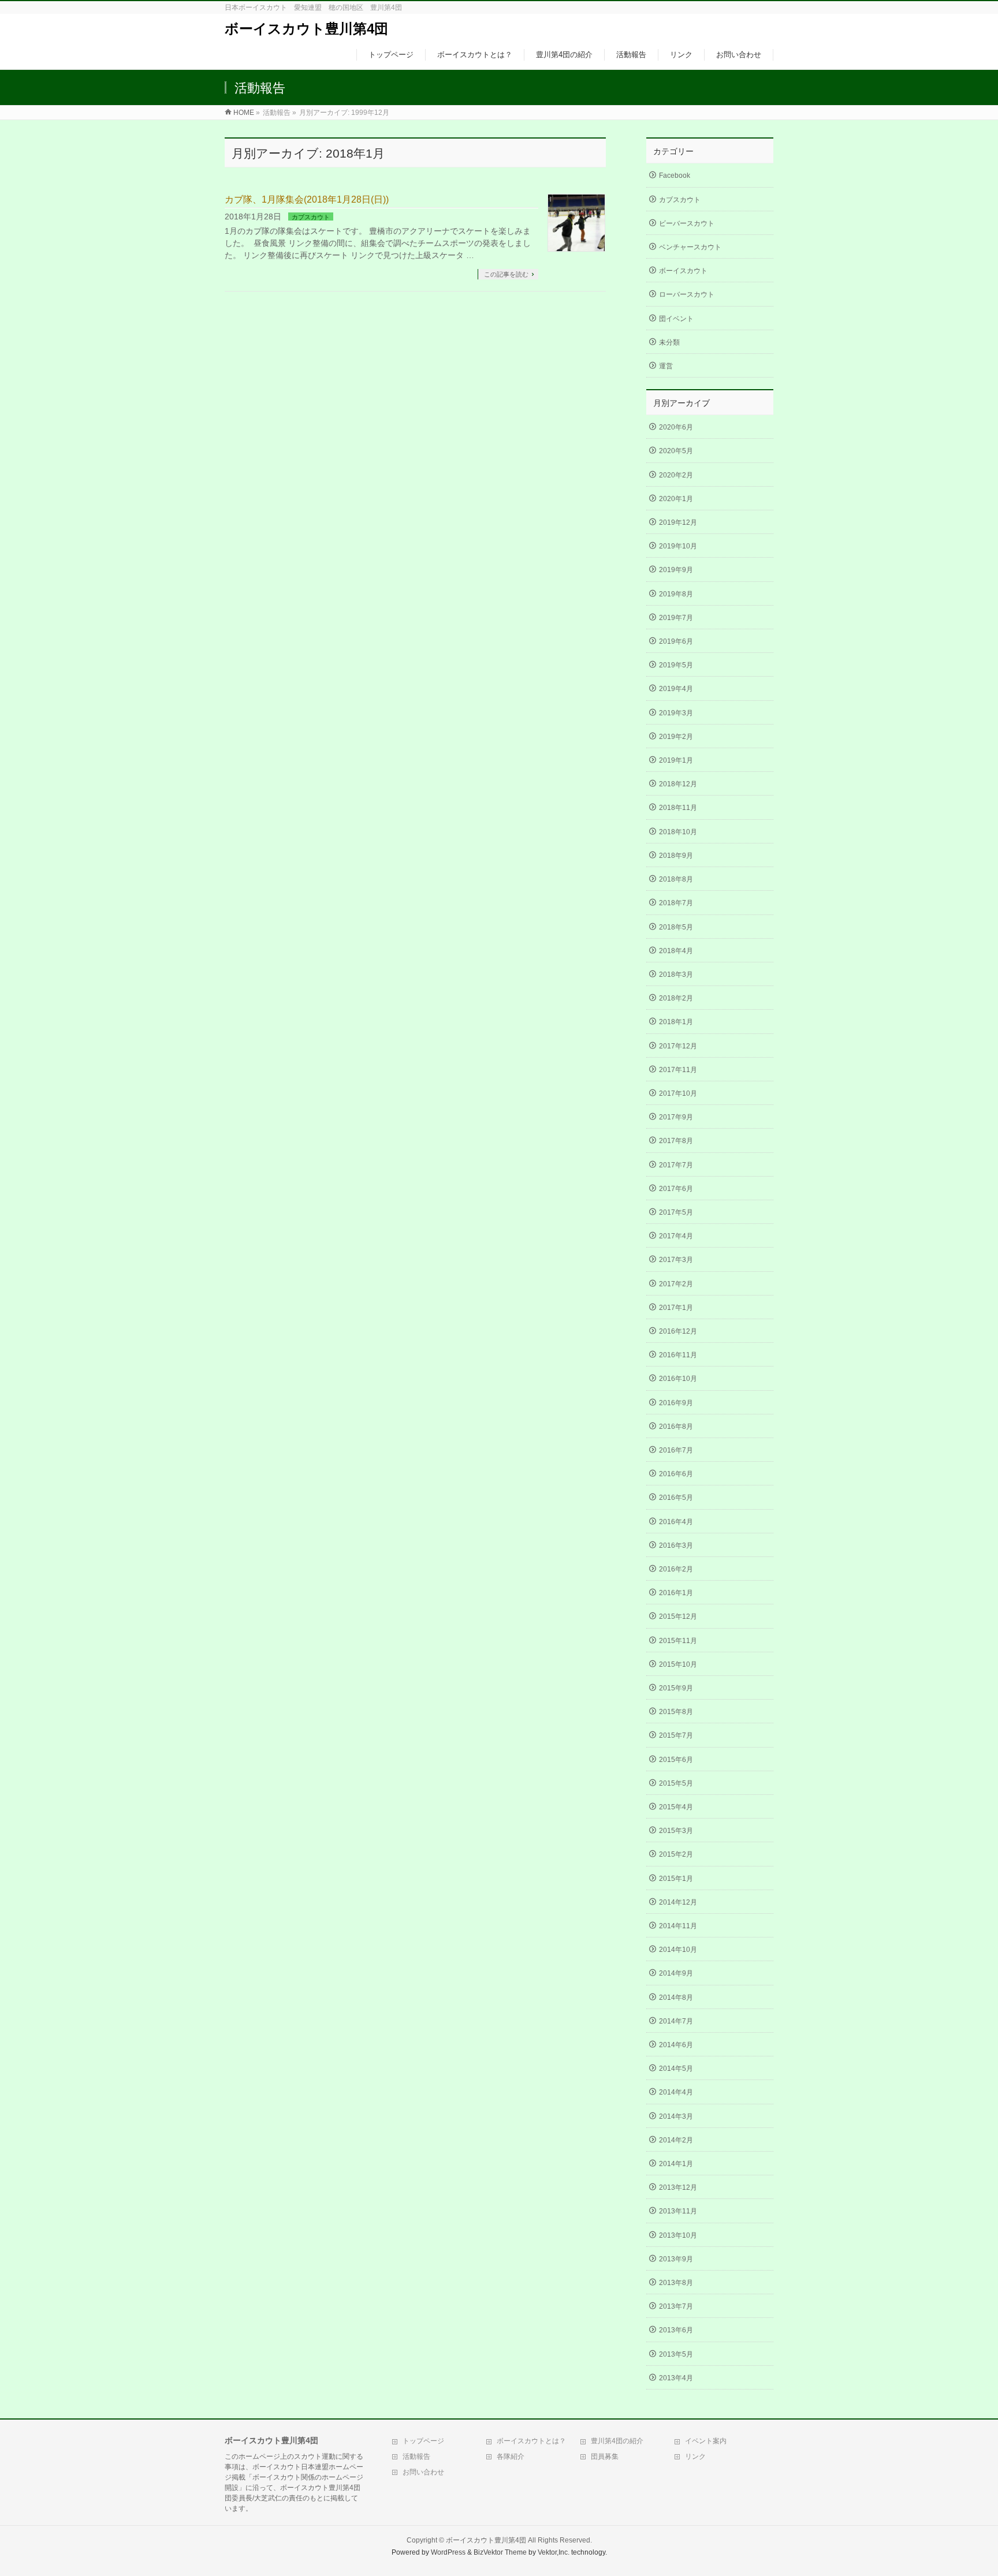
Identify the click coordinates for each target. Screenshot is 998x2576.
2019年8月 (676, 594)
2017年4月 (676, 1236)
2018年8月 (676, 879)
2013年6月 (676, 2330)
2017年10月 (678, 1093)
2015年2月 (676, 1854)
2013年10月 (678, 2235)
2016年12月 (678, 1331)
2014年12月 (678, 1902)
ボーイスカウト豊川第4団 (306, 29)
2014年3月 (676, 2116)
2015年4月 (676, 1807)
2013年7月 (676, 2306)
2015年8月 (676, 1712)
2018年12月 (678, 784)
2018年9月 (676, 856)
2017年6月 (676, 1189)
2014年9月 (676, 1973)
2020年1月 (676, 499)
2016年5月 (676, 1498)
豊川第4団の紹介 (617, 2441)
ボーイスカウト (683, 271)
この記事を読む (506, 274)
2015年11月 (678, 1641)
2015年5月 (676, 1783)
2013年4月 (676, 2378)
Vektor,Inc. (554, 2552)
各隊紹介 (511, 2456)
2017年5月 (676, 1212)
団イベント (676, 319)
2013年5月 (676, 2354)
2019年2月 (676, 737)
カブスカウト (311, 217)
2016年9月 (676, 1403)
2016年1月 (676, 1593)
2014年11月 (678, 1926)
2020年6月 (676, 427)
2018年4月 (676, 951)
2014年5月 (676, 2069)
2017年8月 (676, 1141)
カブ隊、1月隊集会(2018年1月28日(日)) (307, 199)
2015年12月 (678, 1616)
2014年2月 (676, 2140)
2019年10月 (678, 546)
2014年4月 (676, 2092)
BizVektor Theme (500, 2552)
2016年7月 (676, 1450)
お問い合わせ (423, 2472)
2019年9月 (676, 570)
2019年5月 (676, 665)
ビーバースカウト (687, 223)
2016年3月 (676, 1545)
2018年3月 (676, 975)
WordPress (448, 2552)
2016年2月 (676, 1569)
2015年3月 (676, 1831)
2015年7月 (676, 1735)
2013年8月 (676, 2283)
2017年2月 (676, 1284)
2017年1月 (676, 1308)
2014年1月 (676, 2164)
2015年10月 (678, 1664)
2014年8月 (676, 1998)
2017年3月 (676, 1260)
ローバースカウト (687, 294)
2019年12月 (678, 522)
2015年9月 (676, 1688)
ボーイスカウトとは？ (531, 2441)
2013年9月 (676, 2259)
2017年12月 (678, 1046)
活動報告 (416, 2456)
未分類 (669, 342)
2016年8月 (676, 1427)
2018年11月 (678, 808)
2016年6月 (676, 1474)
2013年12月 (678, 2187)
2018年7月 (676, 903)
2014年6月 (676, 2045)
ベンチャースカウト (690, 247)
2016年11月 (678, 1355)
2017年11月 (678, 1070)
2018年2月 (676, 998)
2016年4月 (676, 1522)
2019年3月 (676, 713)
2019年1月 (676, 760)
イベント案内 (706, 2441)
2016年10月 (678, 1379)
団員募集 (605, 2456)
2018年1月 (676, 1022)
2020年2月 (676, 475)
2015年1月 (676, 1879)
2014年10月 (678, 1950)
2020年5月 (676, 451)
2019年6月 (676, 641)
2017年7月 (676, 1165)
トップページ (423, 2441)
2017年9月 (676, 1117)
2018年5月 (676, 927)
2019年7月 (676, 618)
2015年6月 (676, 1760)
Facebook (675, 176)
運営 (666, 366)
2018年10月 (678, 832)
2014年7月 (676, 2021)
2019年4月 (676, 689)
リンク (695, 2456)
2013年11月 (678, 2211)
